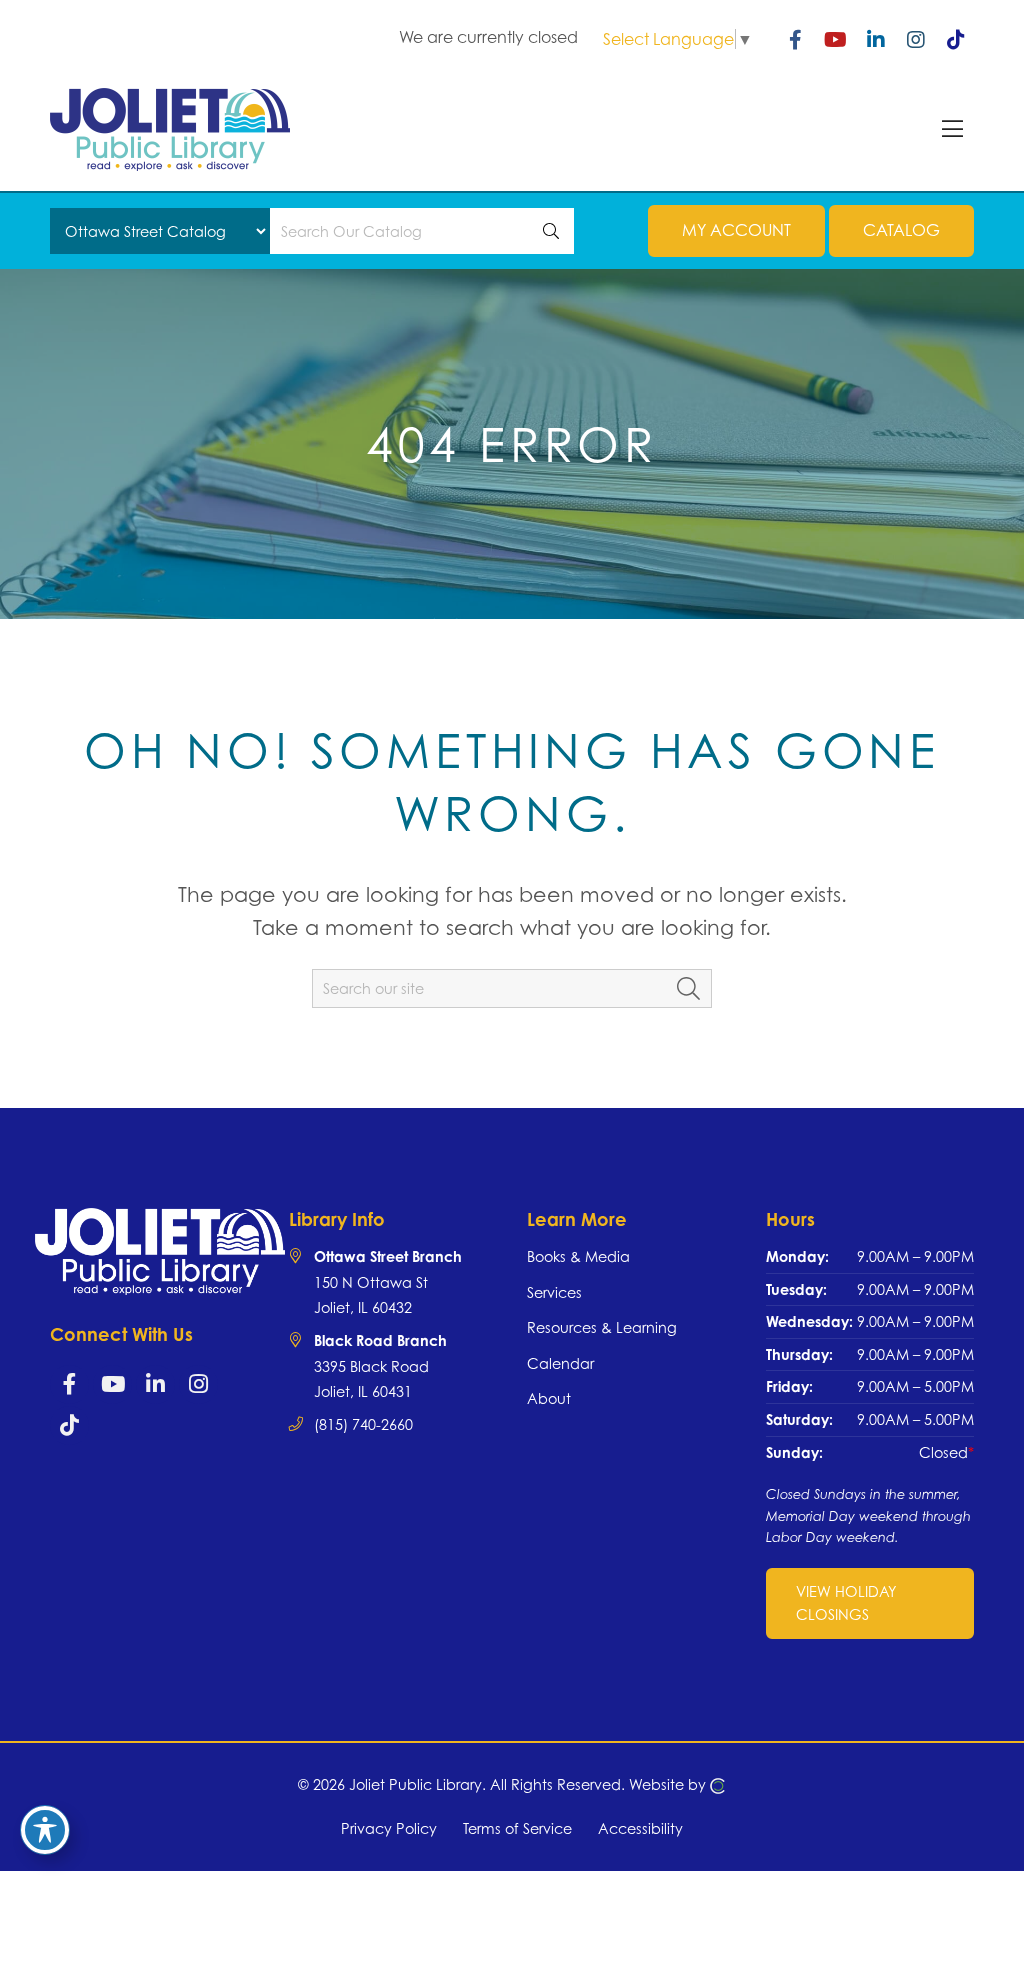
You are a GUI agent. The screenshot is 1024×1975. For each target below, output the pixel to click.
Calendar (560, 1363)
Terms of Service (517, 1828)
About (549, 1398)
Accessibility (640, 1828)
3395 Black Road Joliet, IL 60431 (380, 1366)
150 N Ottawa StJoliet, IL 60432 (388, 1282)
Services (554, 1292)
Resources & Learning (602, 1327)
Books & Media (578, 1256)
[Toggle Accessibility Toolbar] (45, 1830)
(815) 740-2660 (363, 1424)
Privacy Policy (389, 1828)
